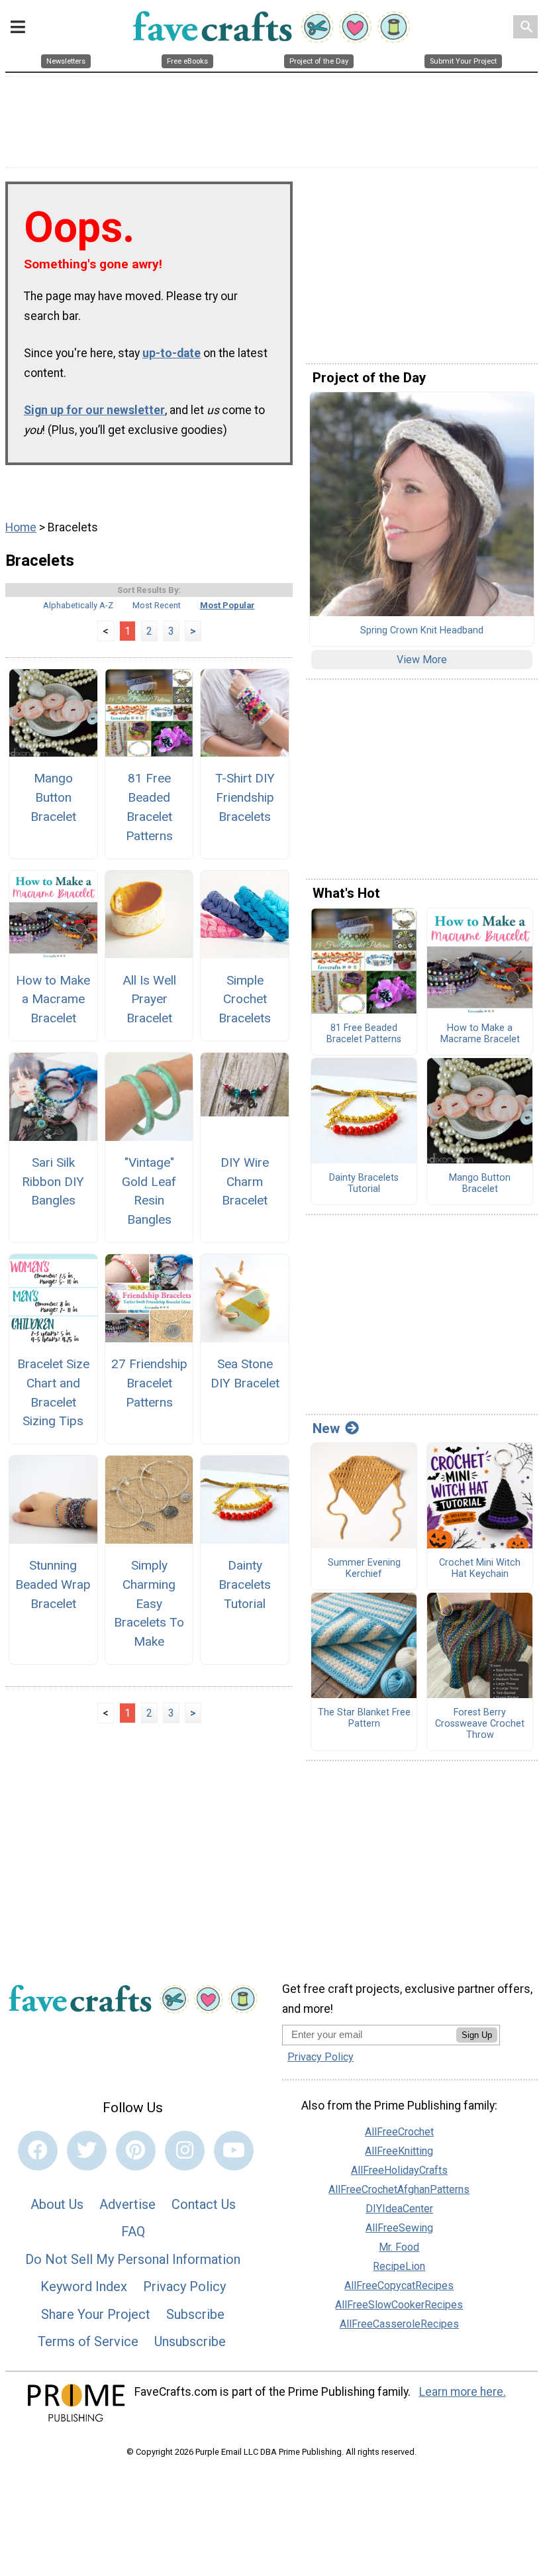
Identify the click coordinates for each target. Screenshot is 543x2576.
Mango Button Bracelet (53, 797)
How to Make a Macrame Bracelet (53, 999)
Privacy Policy (184, 2286)
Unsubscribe (190, 2341)
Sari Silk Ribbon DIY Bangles (53, 1182)
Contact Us (204, 2204)
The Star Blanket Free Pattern (364, 1718)
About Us (57, 2204)
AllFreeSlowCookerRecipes (399, 2305)
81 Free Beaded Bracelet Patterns (149, 807)
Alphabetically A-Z (78, 605)
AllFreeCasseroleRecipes (399, 2324)
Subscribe (195, 2314)
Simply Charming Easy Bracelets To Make (149, 1603)
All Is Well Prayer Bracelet (149, 999)
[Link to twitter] (87, 2151)
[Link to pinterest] (136, 2151)
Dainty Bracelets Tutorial (245, 1584)
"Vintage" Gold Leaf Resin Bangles (149, 1191)
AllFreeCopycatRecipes (399, 2285)
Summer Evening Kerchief (364, 1569)
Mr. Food (399, 2247)
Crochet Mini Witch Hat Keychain (480, 1569)
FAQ (133, 2231)
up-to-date (172, 353)
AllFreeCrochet (399, 2132)
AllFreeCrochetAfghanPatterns (399, 2189)
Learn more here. (463, 2392)
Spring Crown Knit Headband (422, 631)
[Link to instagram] (185, 2151)
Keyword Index (84, 2286)
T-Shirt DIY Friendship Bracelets (245, 797)
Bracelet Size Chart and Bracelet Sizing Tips (53, 1392)
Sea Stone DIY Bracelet (245, 1373)
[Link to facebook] (38, 2151)
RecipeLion (399, 2266)
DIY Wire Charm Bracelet (245, 1182)
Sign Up (477, 2035)
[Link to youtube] (234, 2151)
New (326, 1428)
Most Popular (227, 605)
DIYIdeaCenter (399, 2209)
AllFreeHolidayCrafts (399, 2170)
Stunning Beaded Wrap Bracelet (53, 1584)
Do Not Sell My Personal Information (133, 2259)
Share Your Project (96, 2314)
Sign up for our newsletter (94, 410)
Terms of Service (88, 2341)
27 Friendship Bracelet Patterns (149, 1383)
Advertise (127, 2204)
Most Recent (157, 605)
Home (21, 527)
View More (422, 660)
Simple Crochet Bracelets (245, 999)
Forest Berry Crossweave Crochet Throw (480, 1724)
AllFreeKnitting (399, 2151)
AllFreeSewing (399, 2228)
